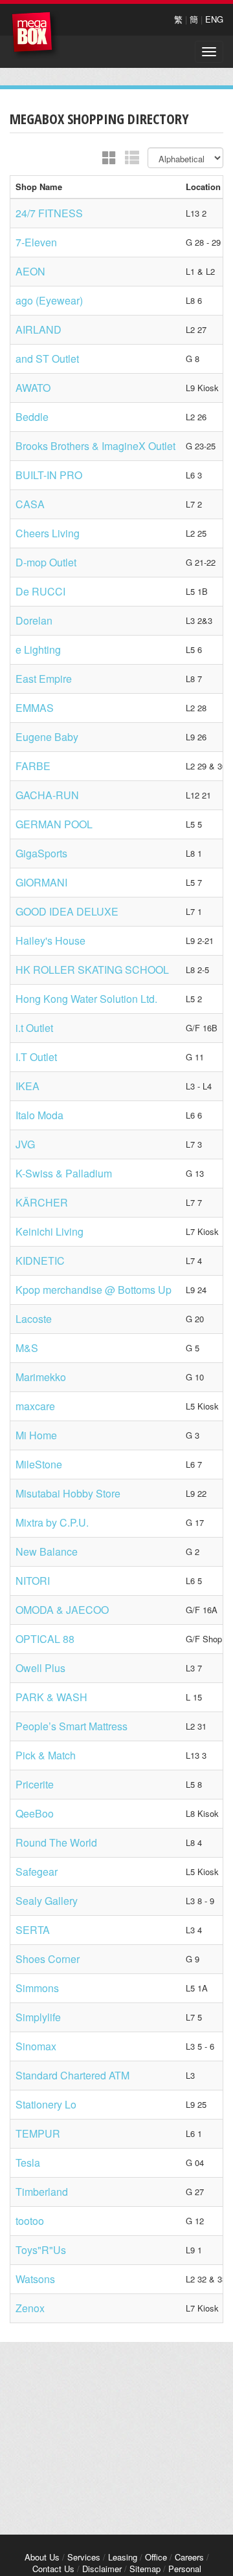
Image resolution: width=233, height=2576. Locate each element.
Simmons (37, 1988)
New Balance (47, 1551)
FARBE (33, 766)
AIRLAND (39, 329)
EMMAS (35, 708)
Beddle (32, 417)
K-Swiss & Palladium (64, 1173)
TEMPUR (38, 2133)
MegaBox (35, 35)
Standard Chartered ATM (72, 2075)
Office (156, 2557)
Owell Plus (40, 1668)
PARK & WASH (51, 1697)
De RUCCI (40, 591)
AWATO (33, 388)
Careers (189, 2557)
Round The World (56, 1842)
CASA (30, 504)
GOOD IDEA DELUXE (67, 911)
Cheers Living (48, 533)
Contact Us (53, 2569)
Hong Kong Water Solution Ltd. (86, 999)
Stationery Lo (46, 2104)
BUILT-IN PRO (49, 475)
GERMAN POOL (54, 824)
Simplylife (38, 2017)
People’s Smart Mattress (72, 1726)
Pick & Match (46, 1755)
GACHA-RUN (47, 795)
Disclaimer (102, 2569)
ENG (214, 19)
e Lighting (38, 649)
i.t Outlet (34, 1028)
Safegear (37, 1872)
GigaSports (41, 853)
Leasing (123, 2557)
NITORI (33, 1581)
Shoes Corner (48, 1959)
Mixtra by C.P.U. (52, 1522)
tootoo (30, 2221)
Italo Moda (39, 1115)
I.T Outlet (36, 1057)
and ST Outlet (47, 359)
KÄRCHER (42, 1202)
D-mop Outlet (46, 562)
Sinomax (36, 2046)
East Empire (44, 679)
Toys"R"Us (41, 2250)
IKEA (28, 1086)
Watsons (35, 2279)
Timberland (42, 2192)
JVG (25, 1144)
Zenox (30, 2308)
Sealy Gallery (47, 1901)
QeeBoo (35, 1813)
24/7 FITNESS (49, 213)
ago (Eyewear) (49, 300)
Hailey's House (50, 940)
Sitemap (145, 2569)
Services (84, 2557)
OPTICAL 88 (45, 1639)
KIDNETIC (40, 1261)
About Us (42, 2557)
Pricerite (35, 1784)
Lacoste (34, 1319)
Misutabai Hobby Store (68, 1493)
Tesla (28, 2163)
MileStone (39, 1464)
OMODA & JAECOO (62, 1610)
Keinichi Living (50, 1231)
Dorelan (34, 620)
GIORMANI (41, 882)
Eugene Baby (47, 737)
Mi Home (36, 1435)
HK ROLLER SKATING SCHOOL (92, 970)
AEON (30, 271)
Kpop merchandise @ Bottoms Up (94, 1290)
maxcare (35, 1406)
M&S (27, 1348)
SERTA (33, 1930)
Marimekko (41, 1377)
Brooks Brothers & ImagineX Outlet (95, 446)
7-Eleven (36, 242)
